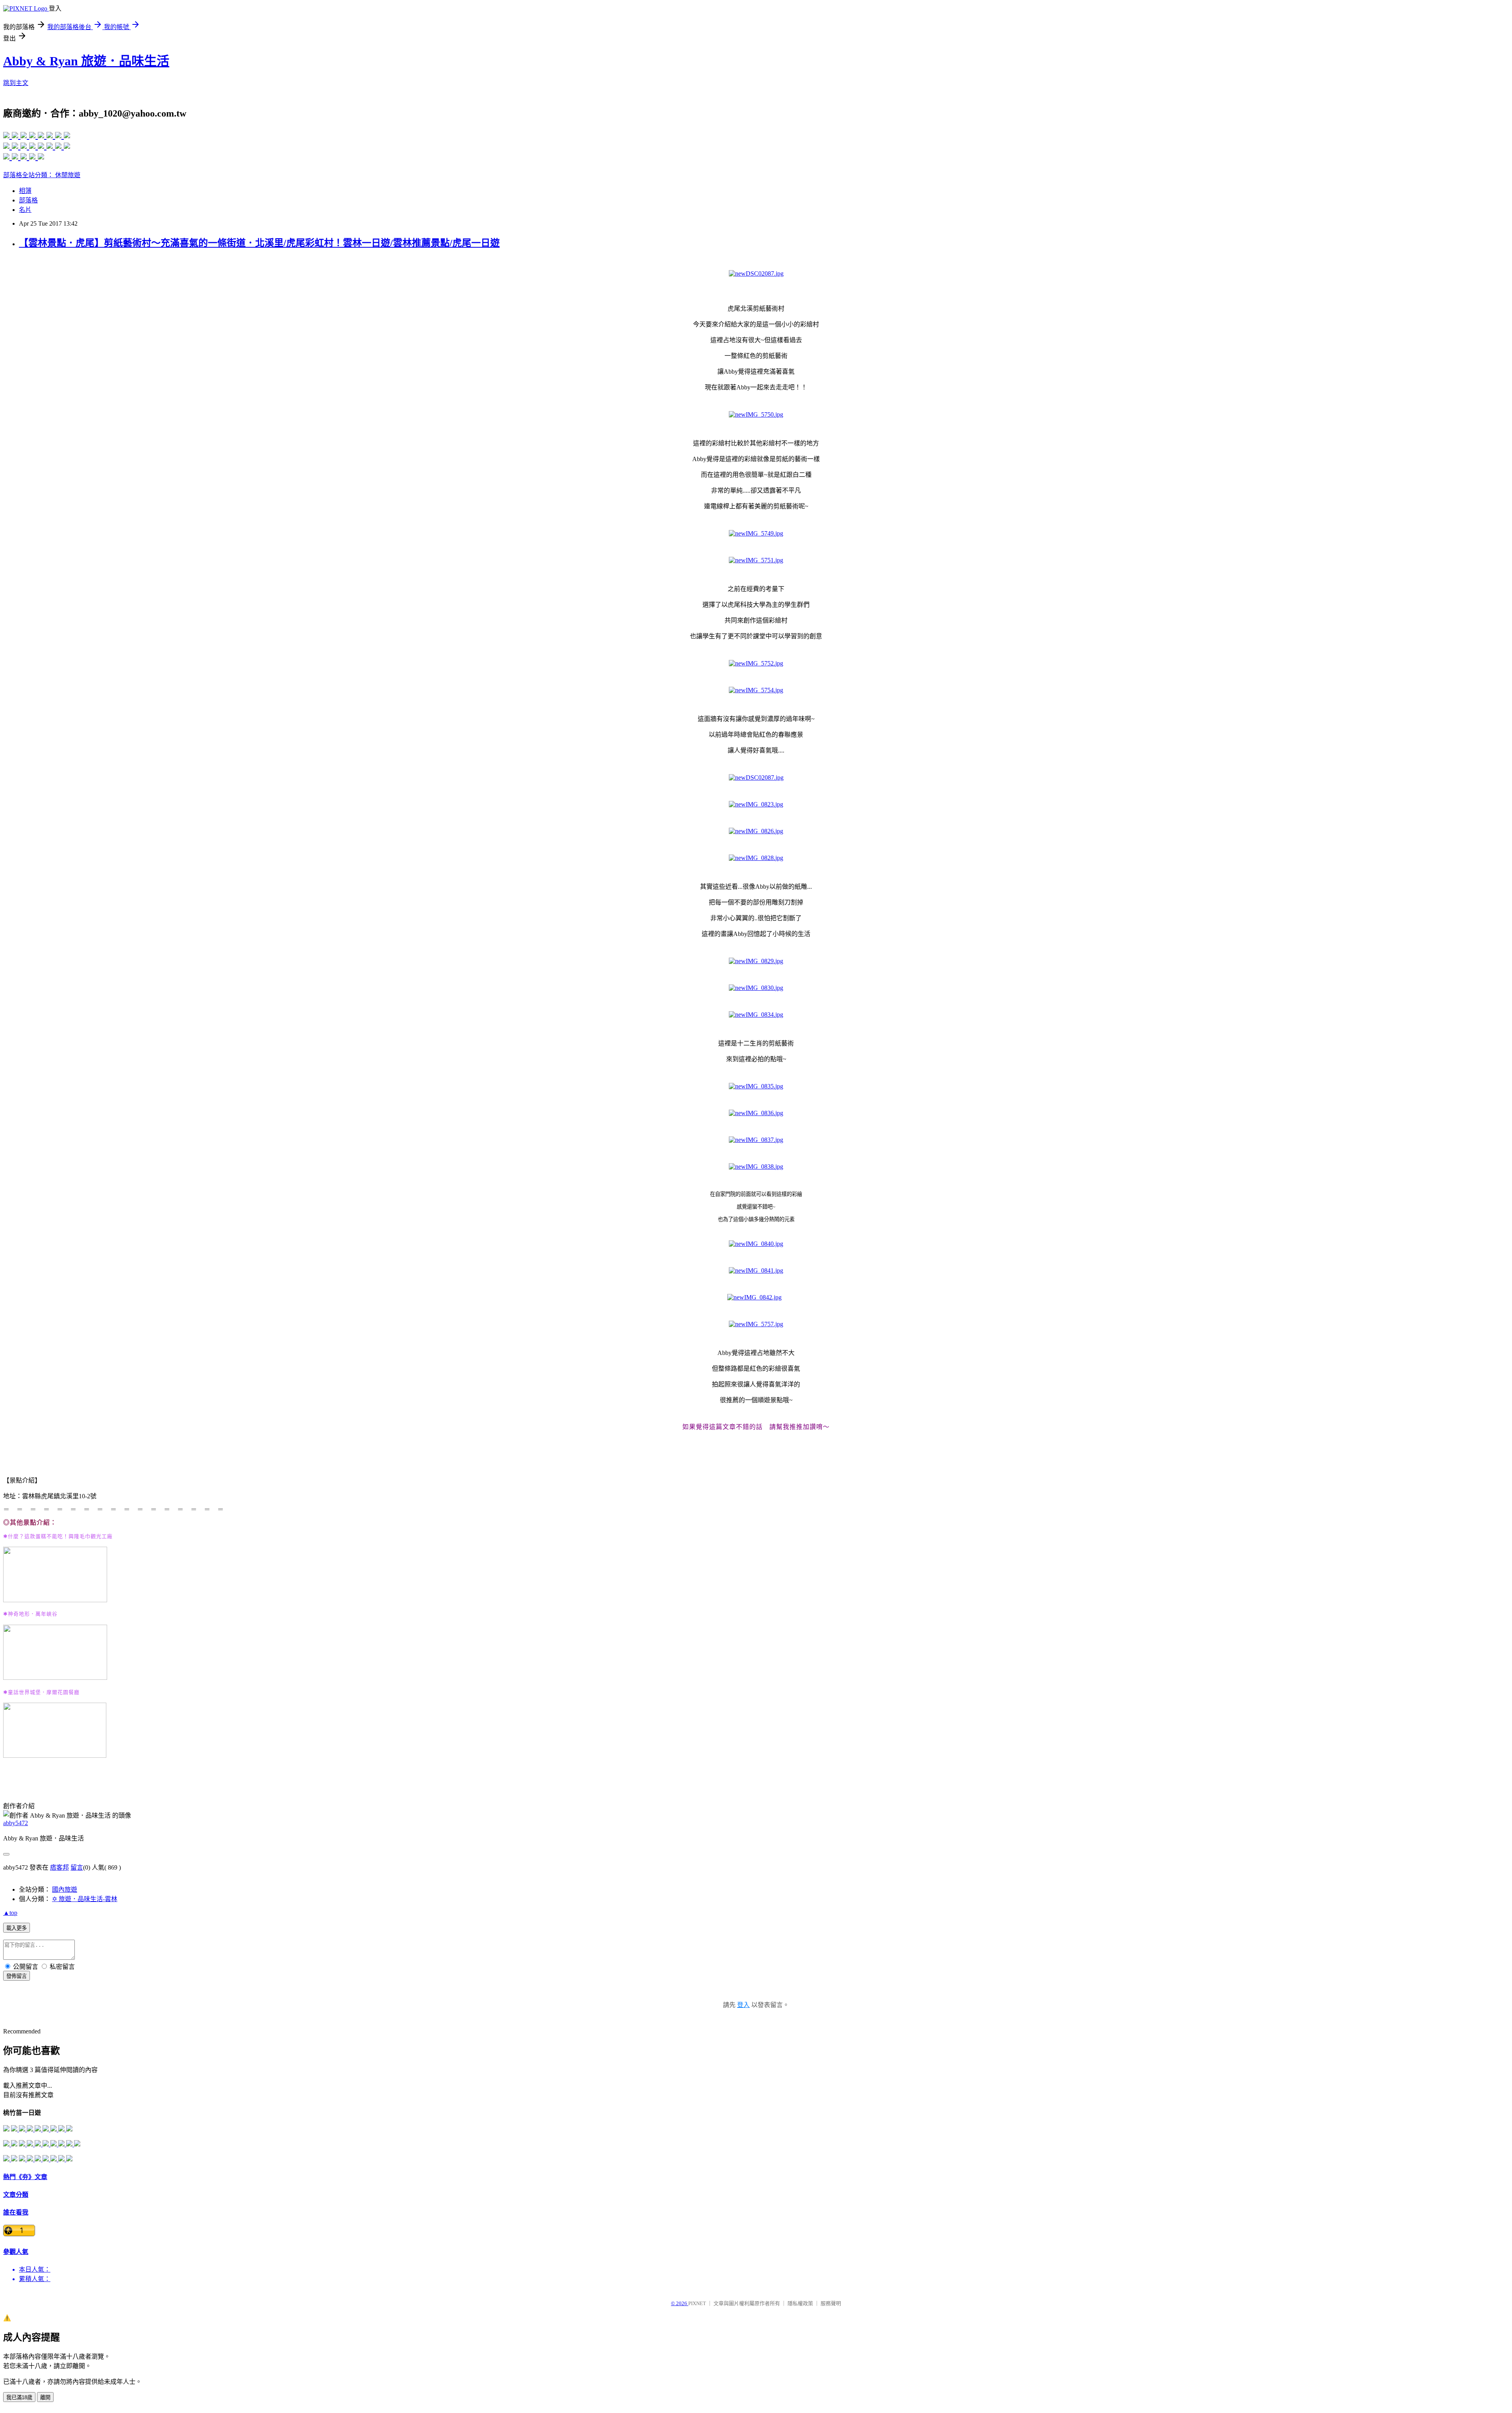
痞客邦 (59, 1867)
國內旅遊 (65, 1889)
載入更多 (17, 1928)
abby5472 (16, 1823)
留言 (77, 1867)
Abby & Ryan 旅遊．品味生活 (86, 61)
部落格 (28, 200)
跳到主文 (16, 83)
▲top (10, 1913)
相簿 (25, 191)
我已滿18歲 (19, 2397)
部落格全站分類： (29, 175)
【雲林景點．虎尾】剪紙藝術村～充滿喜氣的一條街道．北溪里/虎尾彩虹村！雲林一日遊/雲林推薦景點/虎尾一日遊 (259, 243)
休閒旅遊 (68, 175)
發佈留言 (17, 1976)
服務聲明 (831, 2303)
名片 (25, 210)
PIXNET (697, 2303)
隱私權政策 (800, 2303)
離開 (45, 2397)
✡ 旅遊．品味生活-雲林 (85, 1899)
